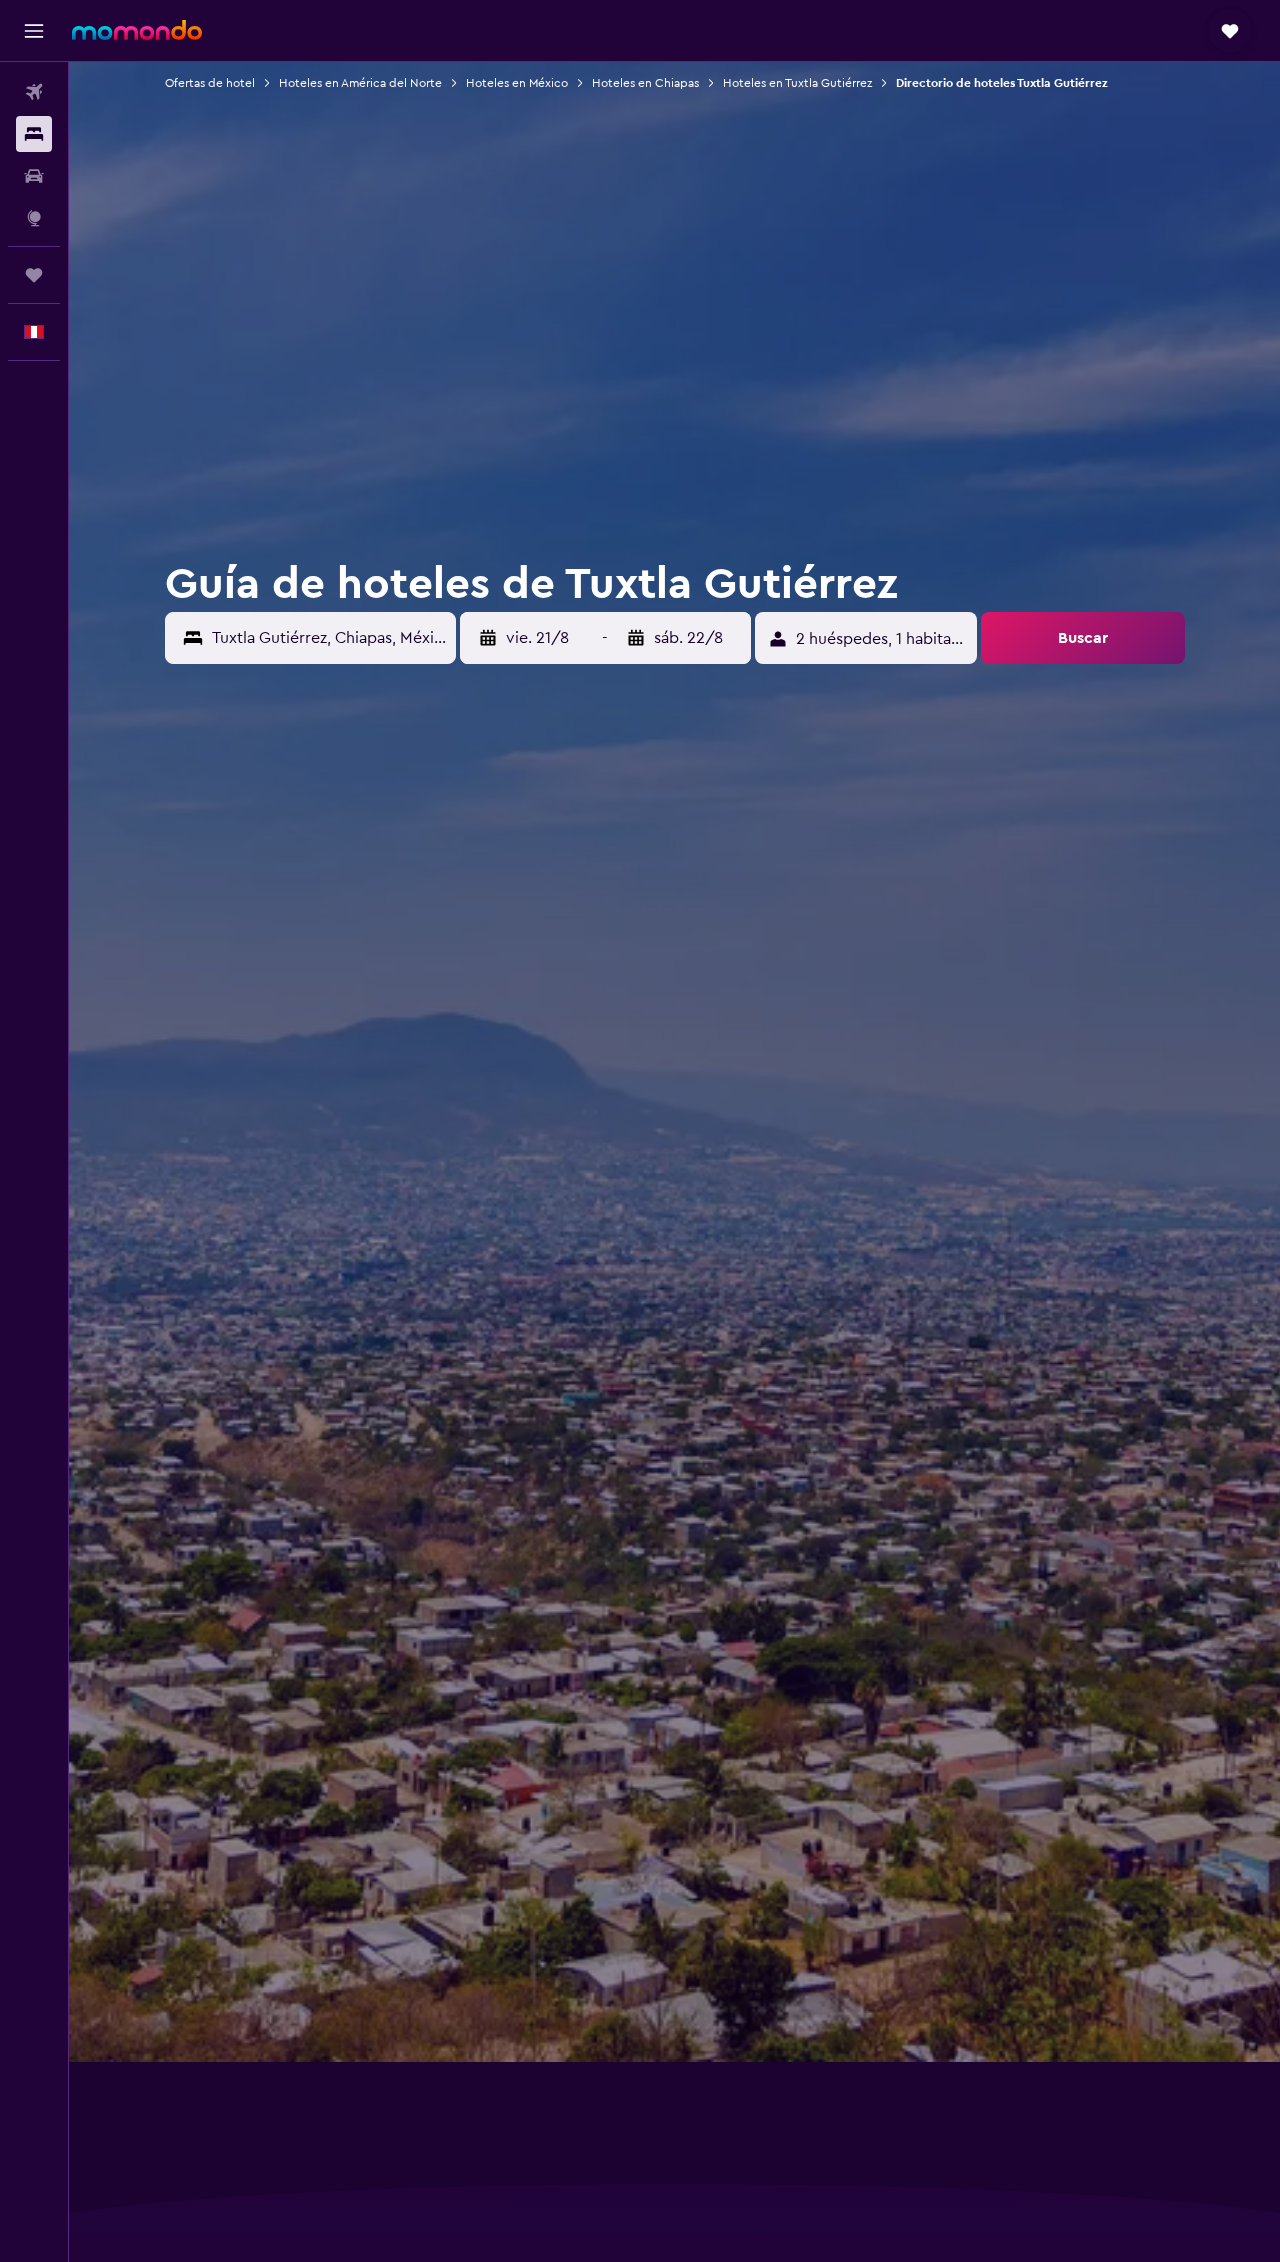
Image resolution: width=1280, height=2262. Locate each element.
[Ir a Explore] (34, 218)
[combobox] (329, 638)
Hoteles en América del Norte (360, 83)
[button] (34, 31)
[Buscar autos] (34, 176)
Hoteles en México (517, 83)
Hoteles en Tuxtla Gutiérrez (797, 83)
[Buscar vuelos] (34, 92)
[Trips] (34, 275)
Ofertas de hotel (210, 83)
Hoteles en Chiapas (645, 83)
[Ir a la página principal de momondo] (137, 30)
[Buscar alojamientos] (34, 134)
